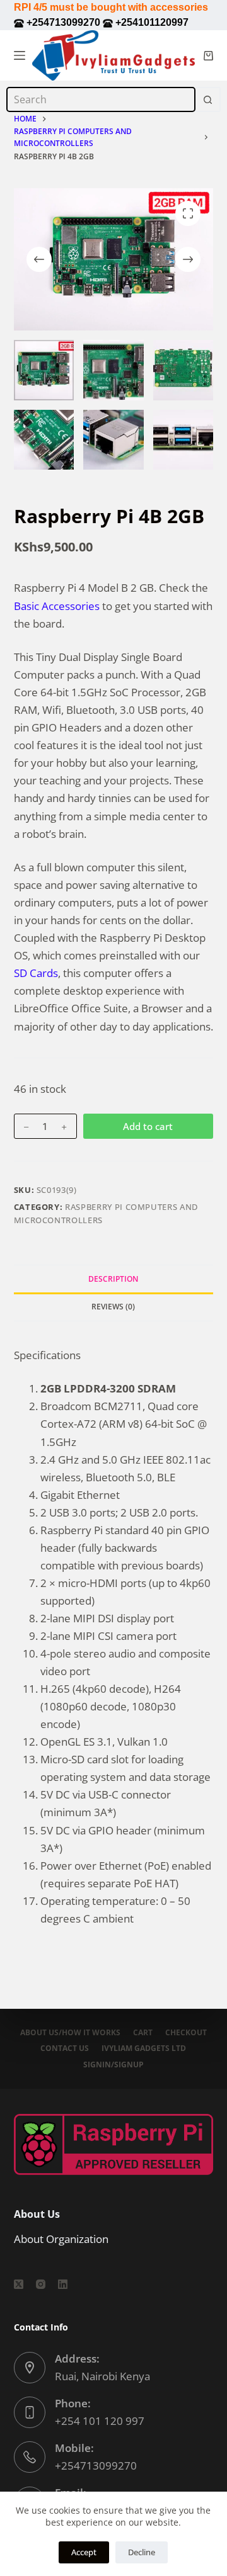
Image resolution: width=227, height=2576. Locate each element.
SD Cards (36, 973)
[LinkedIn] (63, 2284)
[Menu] (20, 55)
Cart (143, 2033)
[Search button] (208, 99)
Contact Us (65, 2048)
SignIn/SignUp (113, 2065)
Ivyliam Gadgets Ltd (144, 2048)
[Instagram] (41, 2284)
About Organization (61, 2239)
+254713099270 (96, 2466)
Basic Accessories (57, 606)
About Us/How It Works (70, 2033)
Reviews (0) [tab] (113, 1307)
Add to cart (148, 1126)
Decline (142, 2552)
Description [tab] (113, 1279)
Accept (84, 2552)
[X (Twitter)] (19, 2284)
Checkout (186, 2033)
